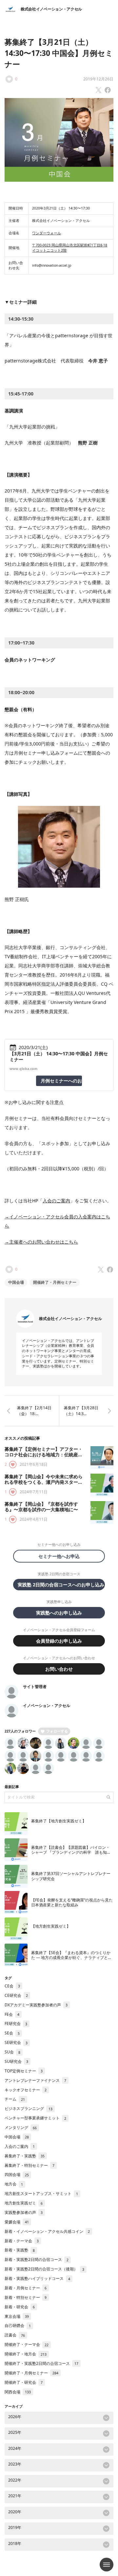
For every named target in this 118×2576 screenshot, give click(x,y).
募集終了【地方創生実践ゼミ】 (59, 1821)
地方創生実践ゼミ (24, 2203)
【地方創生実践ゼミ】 (51, 1926)
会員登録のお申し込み (59, 1641)
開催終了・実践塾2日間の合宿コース (41, 2363)
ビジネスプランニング (29, 2108)
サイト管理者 (35, 1687)
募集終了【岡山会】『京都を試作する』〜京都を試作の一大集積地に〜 (41, 1507)
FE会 (12, 2014)
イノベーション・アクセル (47, 1706)
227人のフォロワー (20, 1731)
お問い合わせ (59, 1669)
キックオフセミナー (26, 2090)
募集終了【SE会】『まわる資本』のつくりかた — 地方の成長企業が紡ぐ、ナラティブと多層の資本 (71, 1958)
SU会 (12, 2052)
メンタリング (21, 2127)
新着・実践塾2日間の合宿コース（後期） (44, 2269)
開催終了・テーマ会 (27, 2344)
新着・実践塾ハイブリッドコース (37, 2278)
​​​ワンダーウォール (47, 233)
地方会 (14, 2184)
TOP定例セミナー (24, 2071)
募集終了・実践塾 (25, 2156)
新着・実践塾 (20, 2250)
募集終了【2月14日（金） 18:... (34, 1411)
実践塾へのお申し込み (59, 1613)
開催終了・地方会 (26, 2354)
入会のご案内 (56, 1201)
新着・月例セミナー (26, 2288)
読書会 (15, 2335)
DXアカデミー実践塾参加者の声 (36, 2005)
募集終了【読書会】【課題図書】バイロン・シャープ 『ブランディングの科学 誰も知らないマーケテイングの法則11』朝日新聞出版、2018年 (71, 1855)
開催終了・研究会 (24, 2382)
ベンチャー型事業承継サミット (35, 2118)
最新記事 (12, 1787)
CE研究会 (16, 1995)
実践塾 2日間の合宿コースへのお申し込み (61, 1585)
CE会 (12, 1986)
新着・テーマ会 (22, 2241)
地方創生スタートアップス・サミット (41, 2193)
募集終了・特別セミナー (29, 2165)
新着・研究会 (20, 2307)
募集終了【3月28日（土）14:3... (81, 1411)
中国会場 (16, 1282)
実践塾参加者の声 (24, 2212)
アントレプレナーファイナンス (35, 2080)
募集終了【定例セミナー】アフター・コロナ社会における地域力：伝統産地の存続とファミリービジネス (44, 1455)
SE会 (12, 2033)
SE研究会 (16, 2042)
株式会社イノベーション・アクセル (51, 9)
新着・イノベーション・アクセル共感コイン (47, 2231)
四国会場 (17, 2175)
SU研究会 (16, 2061)
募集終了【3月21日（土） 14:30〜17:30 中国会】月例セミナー (59, 53)
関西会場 (18, 2392)
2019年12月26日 (98, 79)
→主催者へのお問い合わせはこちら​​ (41, 1242)
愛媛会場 (17, 2222)
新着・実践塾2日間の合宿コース (37, 2259)
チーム (15, 2099)
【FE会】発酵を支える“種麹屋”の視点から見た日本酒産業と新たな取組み (72, 1902)
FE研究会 (16, 2024)
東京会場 (17, 2316)
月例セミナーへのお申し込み (61, 1081)
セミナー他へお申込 (61, 1556)
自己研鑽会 (18, 2325)
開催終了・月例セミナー (55, 1282)
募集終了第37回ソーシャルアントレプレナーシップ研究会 (71, 1876)
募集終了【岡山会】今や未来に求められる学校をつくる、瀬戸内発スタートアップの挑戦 (44, 1482)
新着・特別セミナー (26, 2297)
